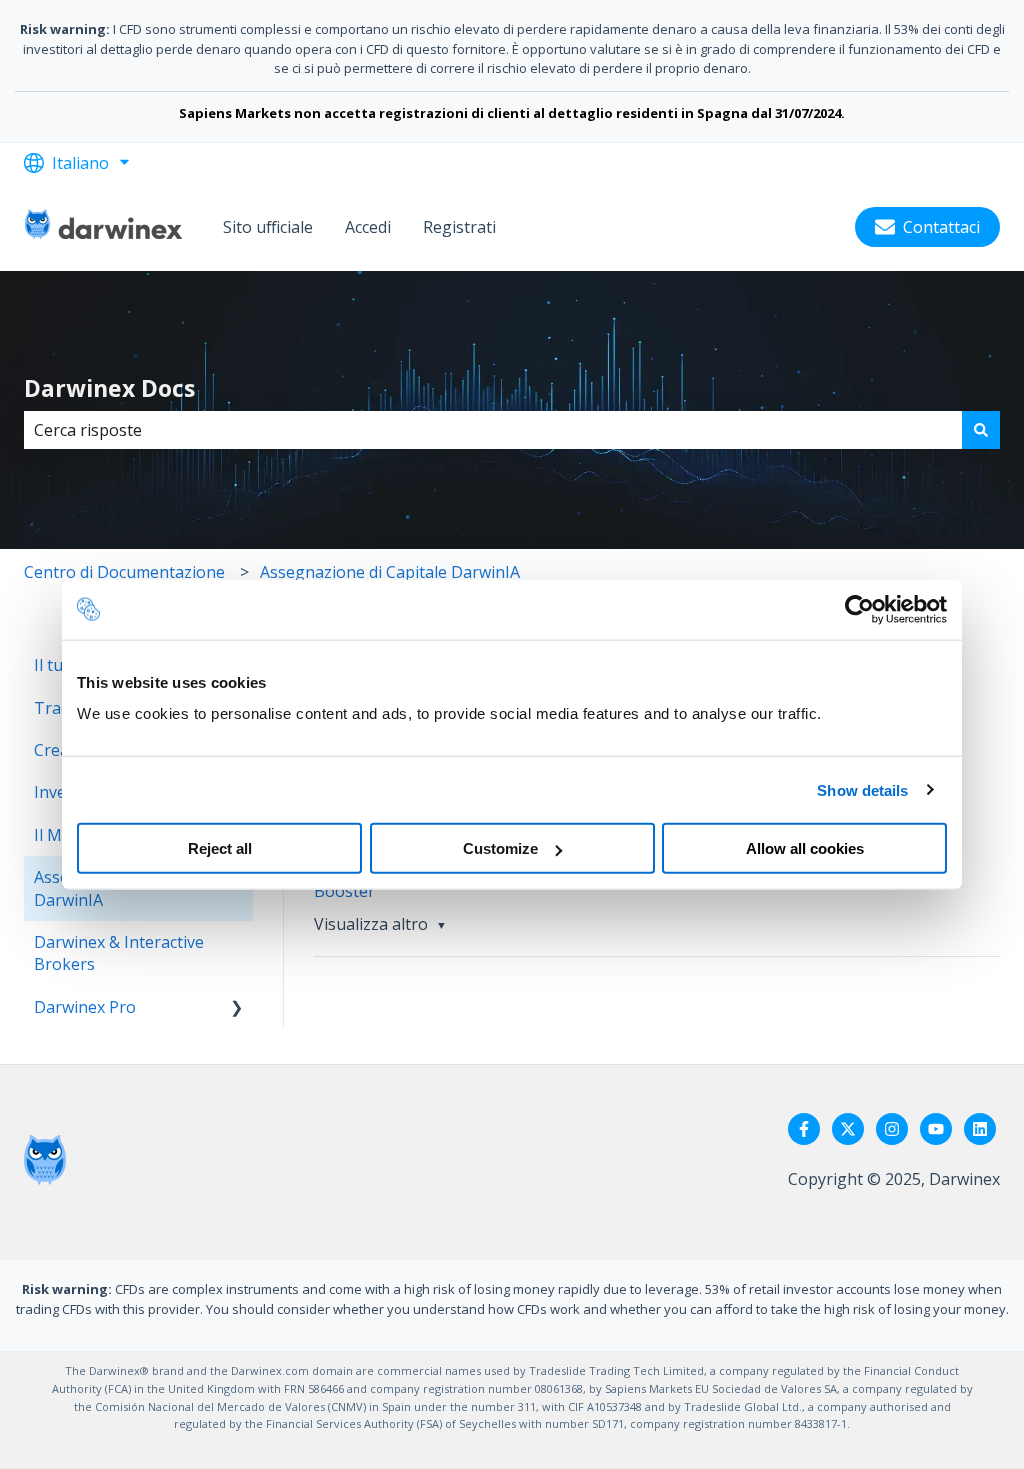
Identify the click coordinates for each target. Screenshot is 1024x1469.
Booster (344, 891)
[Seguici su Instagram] (892, 1129)
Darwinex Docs (109, 388)
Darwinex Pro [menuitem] (85, 1007)
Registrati (459, 227)
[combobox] (493, 430)
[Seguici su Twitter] (848, 1129)
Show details (862, 789)
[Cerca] (981, 430)
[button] (237, 1008)
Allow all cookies (805, 848)
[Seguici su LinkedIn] (980, 1129)
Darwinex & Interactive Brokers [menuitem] (119, 953)
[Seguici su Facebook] (804, 1129)
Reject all (220, 848)
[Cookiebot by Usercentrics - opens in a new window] (859, 609)
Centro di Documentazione (124, 572)
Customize (500, 848)
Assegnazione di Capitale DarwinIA (390, 572)
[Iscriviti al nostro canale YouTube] (936, 1129)
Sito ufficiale (268, 227)
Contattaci (941, 227)
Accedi (368, 227)
